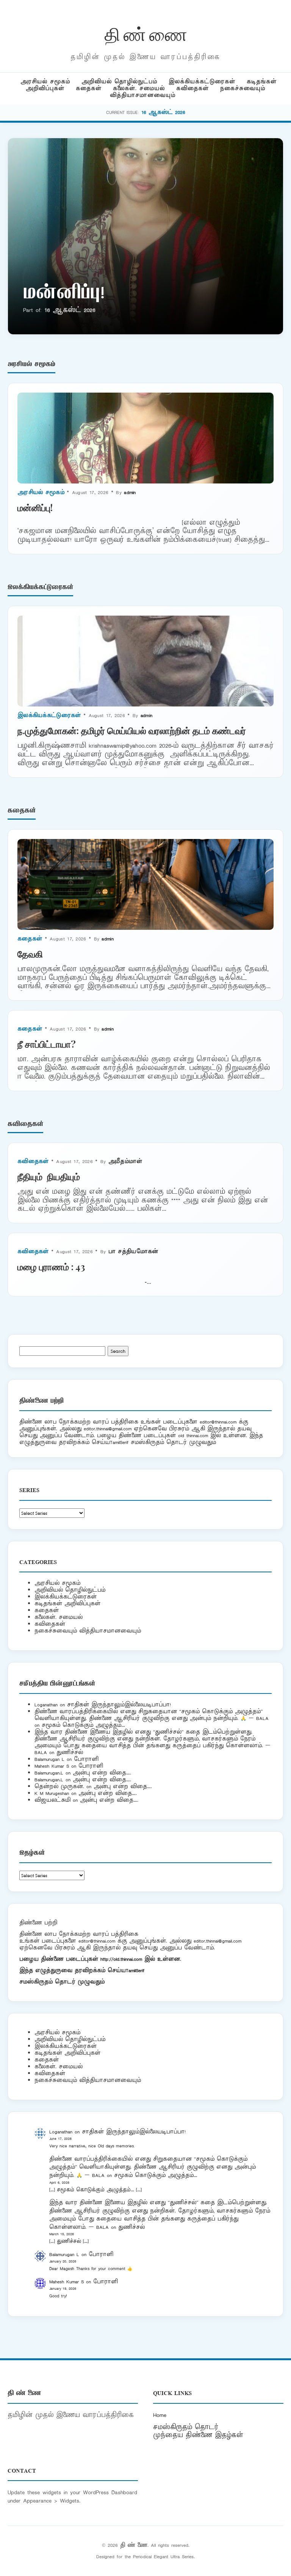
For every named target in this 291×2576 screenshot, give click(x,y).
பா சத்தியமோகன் (133, 1251)
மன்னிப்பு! (64, 294)
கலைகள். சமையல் (139, 88)
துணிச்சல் (70, 1752)
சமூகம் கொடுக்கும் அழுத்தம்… (83, 1725)
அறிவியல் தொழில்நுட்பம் (119, 82)
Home (160, 2415)
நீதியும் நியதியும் (49, 1176)
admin (130, 492)
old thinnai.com (193, 1435)
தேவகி (30, 954)
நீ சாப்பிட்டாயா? (47, 1044)
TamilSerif (135, 1970)
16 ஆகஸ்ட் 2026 (163, 112)
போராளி (86, 1759)
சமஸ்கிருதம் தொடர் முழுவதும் (62, 1982)
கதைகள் (89, 88)
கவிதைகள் (192, 88)
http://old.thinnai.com (121, 1959)
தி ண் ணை (146, 33)
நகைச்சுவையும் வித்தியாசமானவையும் (88, 1631)
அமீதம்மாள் (125, 1161)
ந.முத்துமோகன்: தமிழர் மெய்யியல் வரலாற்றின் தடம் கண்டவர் (132, 730)
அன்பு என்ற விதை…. (102, 1773)
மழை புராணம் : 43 (51, 1266)
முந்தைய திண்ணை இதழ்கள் (198, 2435)
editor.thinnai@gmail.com (108, 1429)
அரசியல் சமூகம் (45, 82)
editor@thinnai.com (218, 1422)
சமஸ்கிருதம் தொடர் (186, 2427)
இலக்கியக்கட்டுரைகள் (202, 82)
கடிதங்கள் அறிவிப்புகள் (67, 1604)
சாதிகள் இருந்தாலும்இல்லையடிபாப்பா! (119, 1705)
